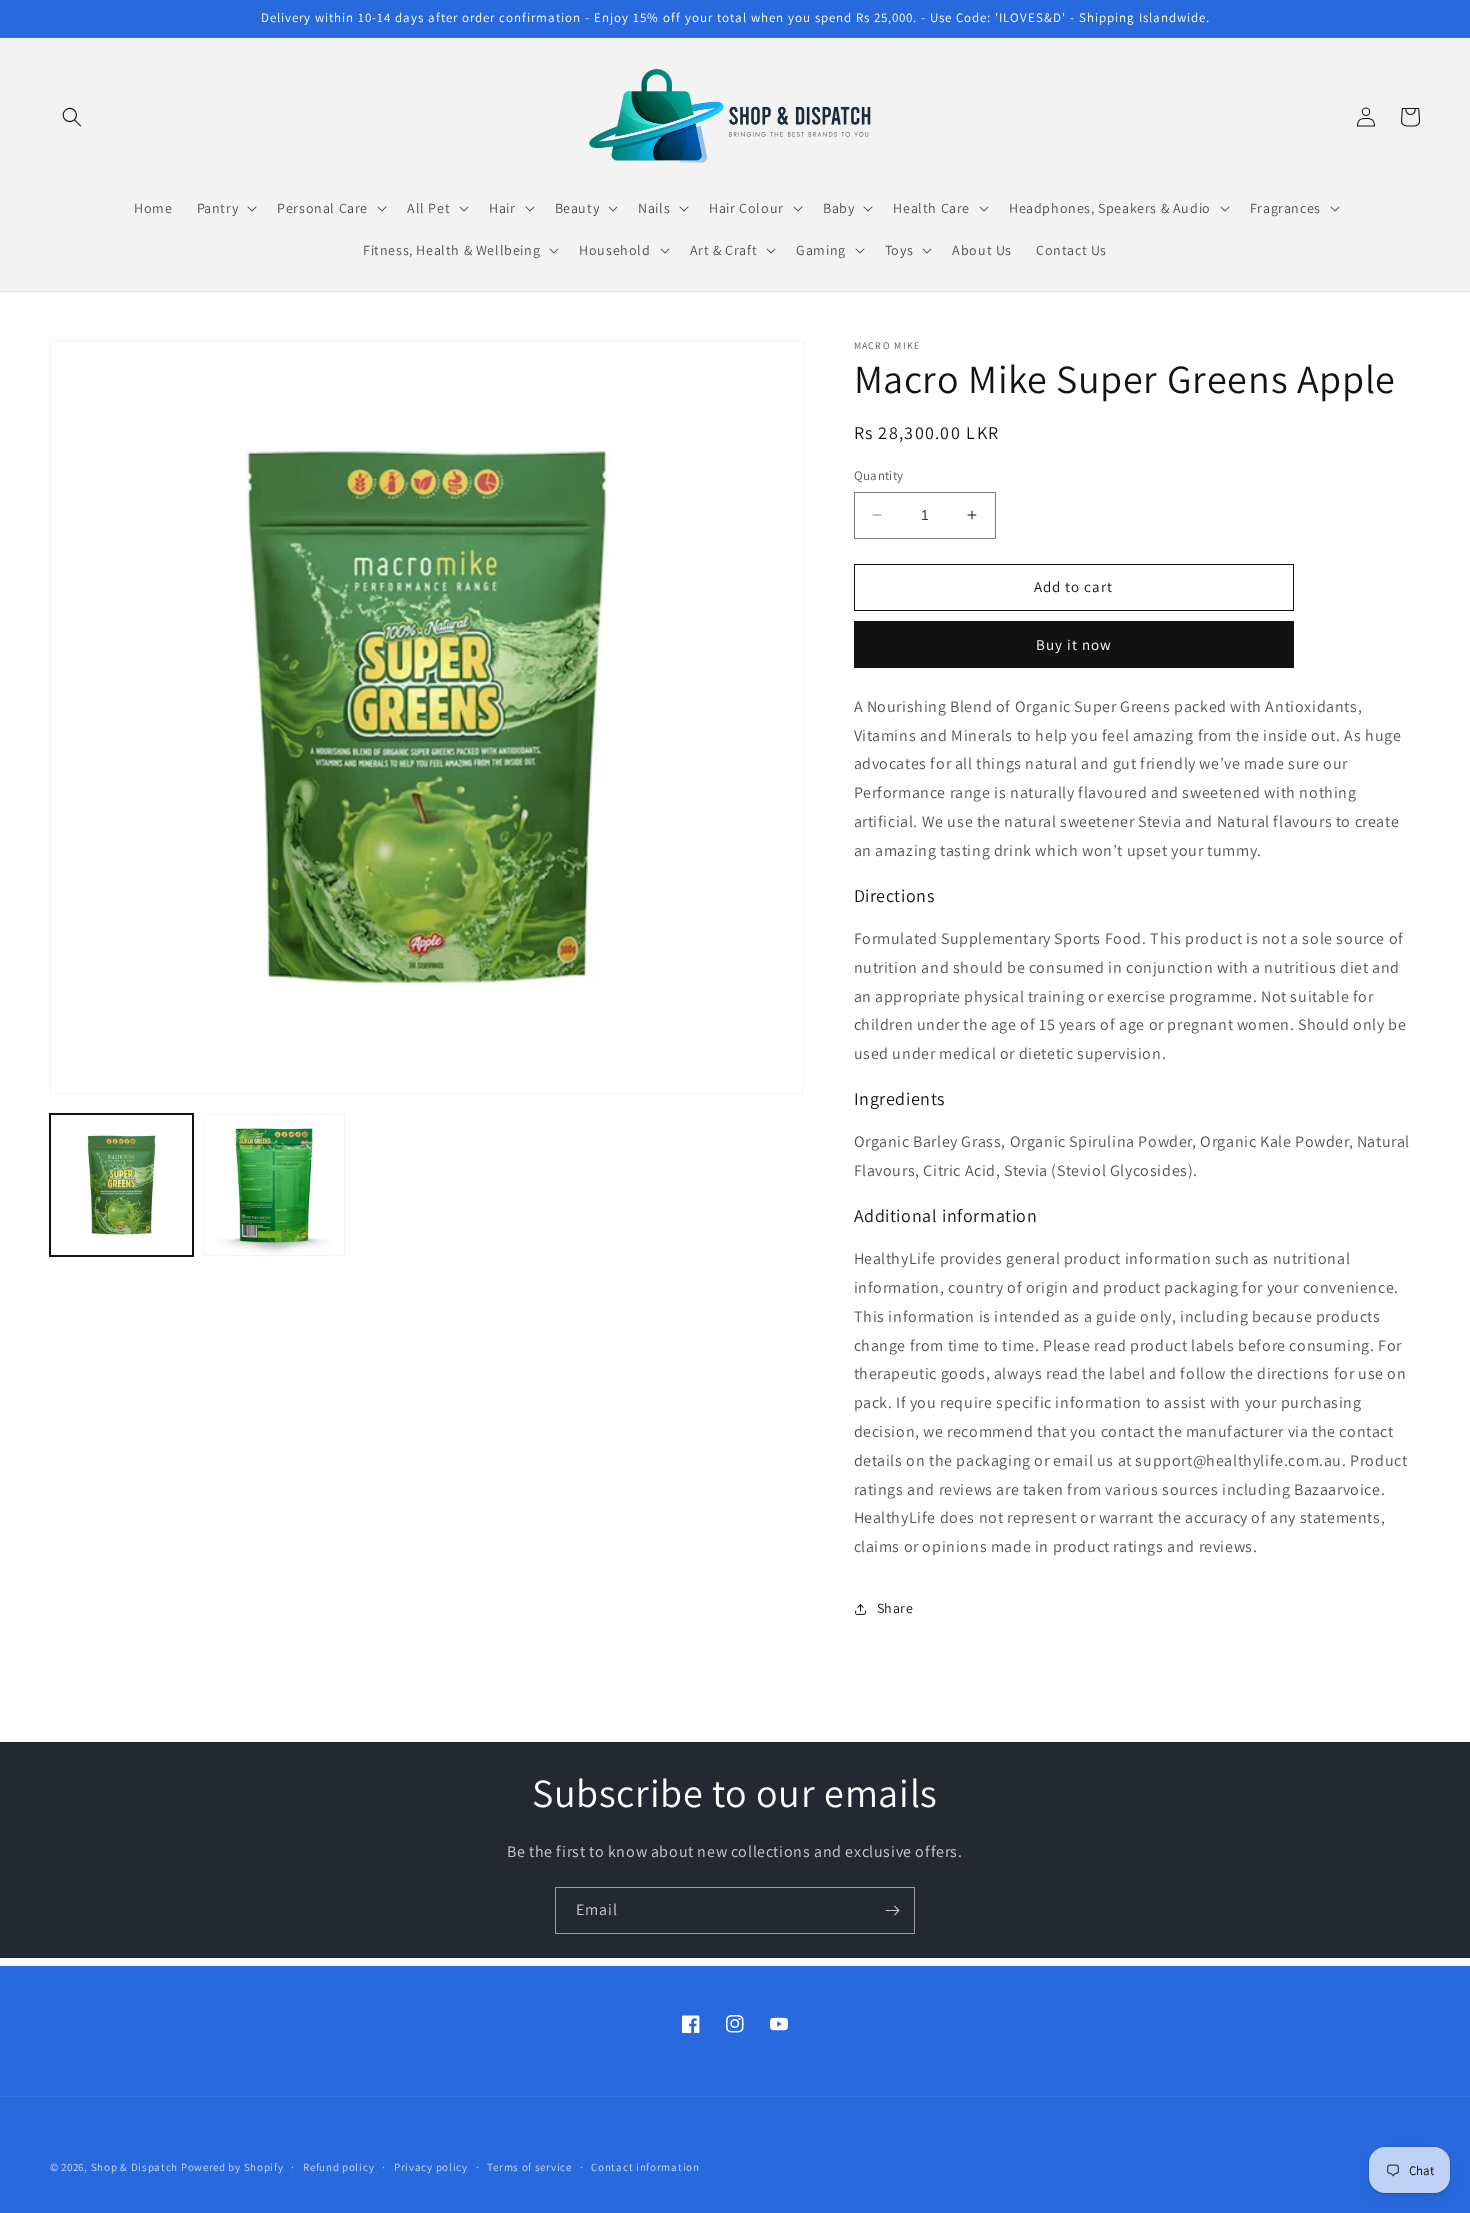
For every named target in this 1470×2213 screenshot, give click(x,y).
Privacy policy (431, 2167)
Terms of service (529, 2167)
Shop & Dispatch (135, 2167)
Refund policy (338, 2167)
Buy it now (1074, 644)
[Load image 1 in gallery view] (121, 1185)
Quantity (879, 475)
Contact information (645, 2167)
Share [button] (895, 1608)
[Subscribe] (892, 1910)
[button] (72, 117)
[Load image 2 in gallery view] (274, 1185)
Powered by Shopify (232, 2167)
